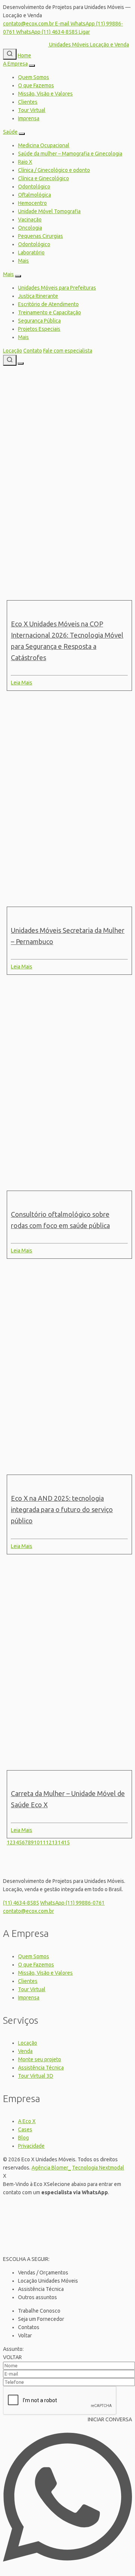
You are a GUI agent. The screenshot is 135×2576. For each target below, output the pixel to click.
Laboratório (31, 253)
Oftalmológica (34, 195)
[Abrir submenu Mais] (18, 276)
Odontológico (34, 187)
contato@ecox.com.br (28, 1911)
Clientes (28, 102)
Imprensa (29, 118)
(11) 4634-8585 (21, 1903)
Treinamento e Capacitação (49, 312)
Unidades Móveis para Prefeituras (57, 288)
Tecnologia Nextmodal (98, 2168)
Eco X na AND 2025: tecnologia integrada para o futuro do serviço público (62, 1509)
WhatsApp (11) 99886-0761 (72, 1903)
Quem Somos (34, 77)
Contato (33, 351)
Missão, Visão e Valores (45, 94)
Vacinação (30, 220)
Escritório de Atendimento (48, 304)
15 (67, 1842)
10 (37, 1842)
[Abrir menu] (21, 363)
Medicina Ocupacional (44, 145)
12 (49, 1842)
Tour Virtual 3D (36, 2076)
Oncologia (30, 228)
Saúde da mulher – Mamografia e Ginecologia (70, 154)
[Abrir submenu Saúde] (22, 134)
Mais (23, 261)
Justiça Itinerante (38, 296)
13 (55, 1842)
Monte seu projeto (40, 2059)
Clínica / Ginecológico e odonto (54, 170)
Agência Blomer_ (51, 2168)
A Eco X (27, 2121)
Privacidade (31, 2146)
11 (43, 1842)
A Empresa (15, 64)
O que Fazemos (36, 85)
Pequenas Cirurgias (40, 236)
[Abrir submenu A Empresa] (32, 66)
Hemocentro (32, 203)
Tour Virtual (32, 110)
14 (61, 1842)
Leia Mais (22, 683)
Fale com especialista (68, 351)
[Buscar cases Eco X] (10, 54)
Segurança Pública (39, 321)
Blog (23, 2138)
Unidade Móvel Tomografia (49, 211)
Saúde (10, 132)
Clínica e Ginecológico (43, 178)
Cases (25, 2129)
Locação (13, 351)
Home (24, 55)
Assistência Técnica (41, 2068)
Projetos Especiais (39, 329)
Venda (25, 2051)
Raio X (25, 162)
